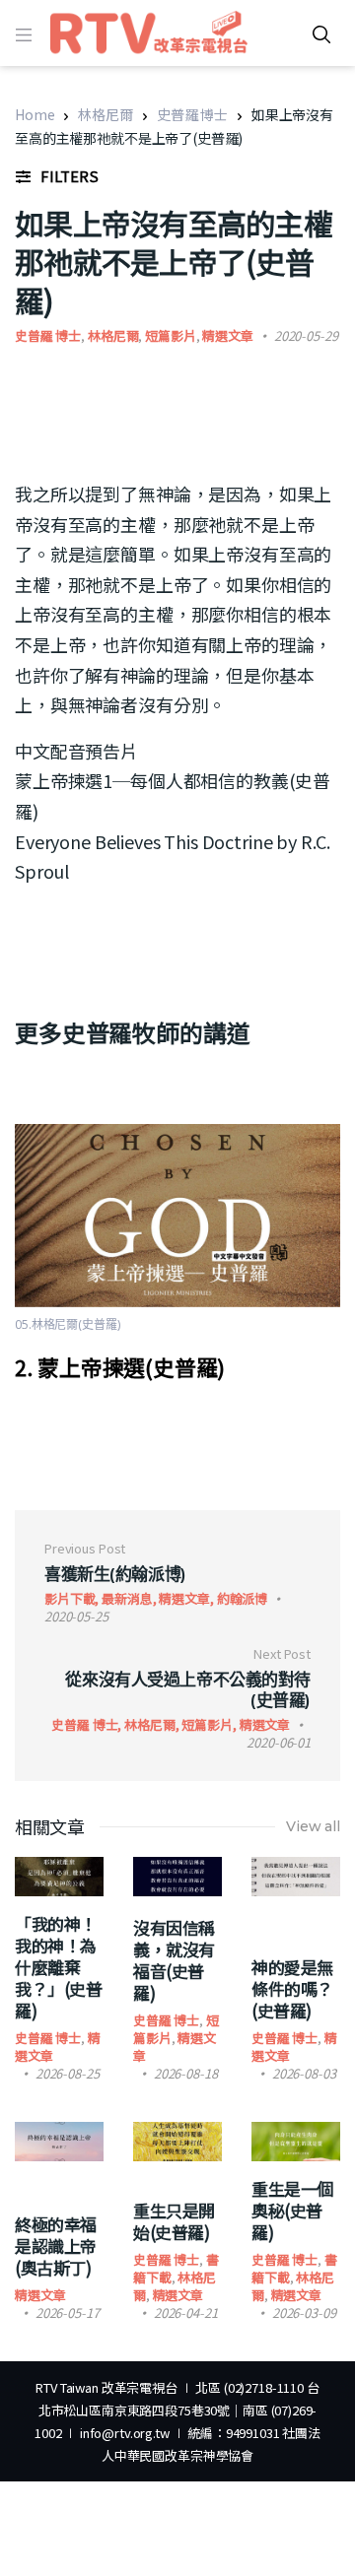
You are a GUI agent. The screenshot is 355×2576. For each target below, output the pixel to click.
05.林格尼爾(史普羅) (68, 1324)
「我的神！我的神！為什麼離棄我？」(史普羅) (58, 1967)
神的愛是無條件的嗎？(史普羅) (292, 1988)
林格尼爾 (105, 114)
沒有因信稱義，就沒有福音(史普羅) (174, 1960)
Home (35, 114)
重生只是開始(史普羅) (174, 2221)
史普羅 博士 (192, 114)
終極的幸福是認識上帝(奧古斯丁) (56, 2246)
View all (313, 1826)
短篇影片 (170, 335)
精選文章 (227, 335)
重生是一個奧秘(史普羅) (292, 2210)
